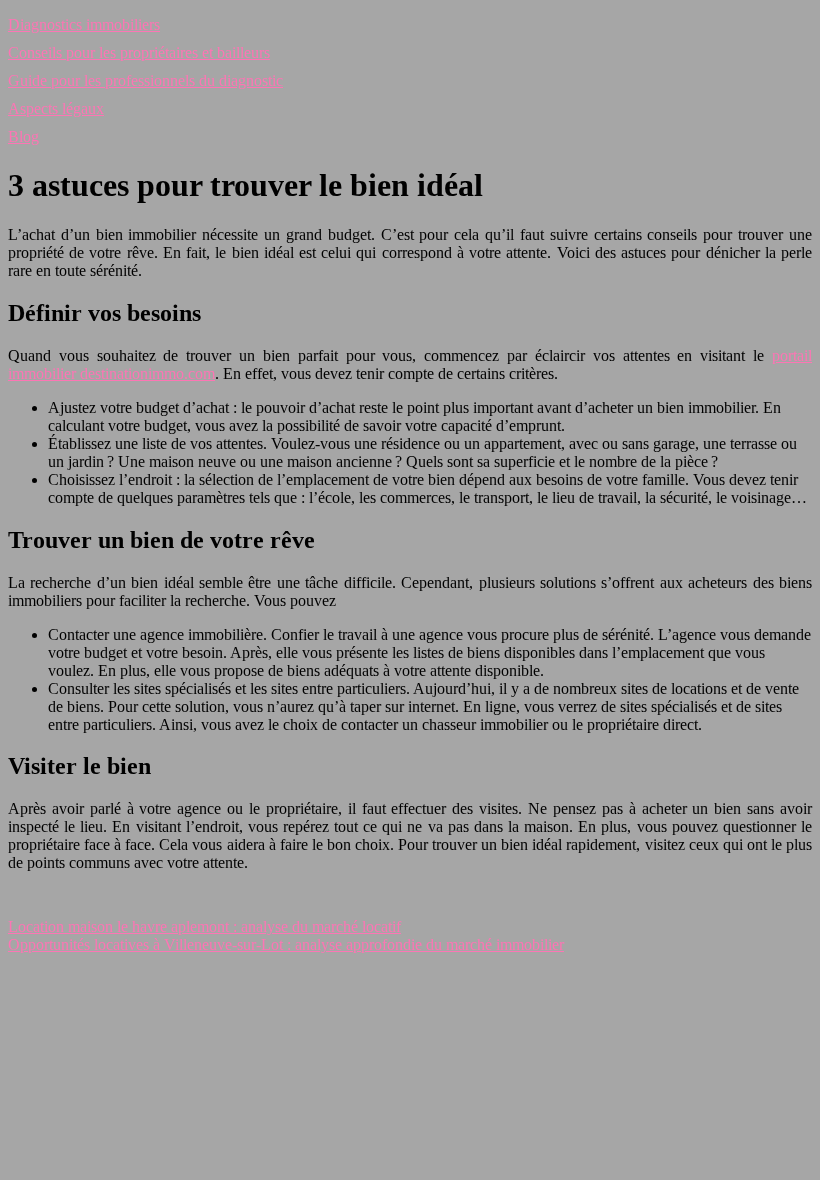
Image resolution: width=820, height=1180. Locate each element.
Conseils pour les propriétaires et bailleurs (139, 52)
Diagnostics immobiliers (84, 24)
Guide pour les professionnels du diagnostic (145, 80)
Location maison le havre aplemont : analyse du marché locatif (204, 926)
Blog (23, 136)
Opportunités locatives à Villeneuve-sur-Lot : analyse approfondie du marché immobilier (286, 944)
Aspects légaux (56, 108)
